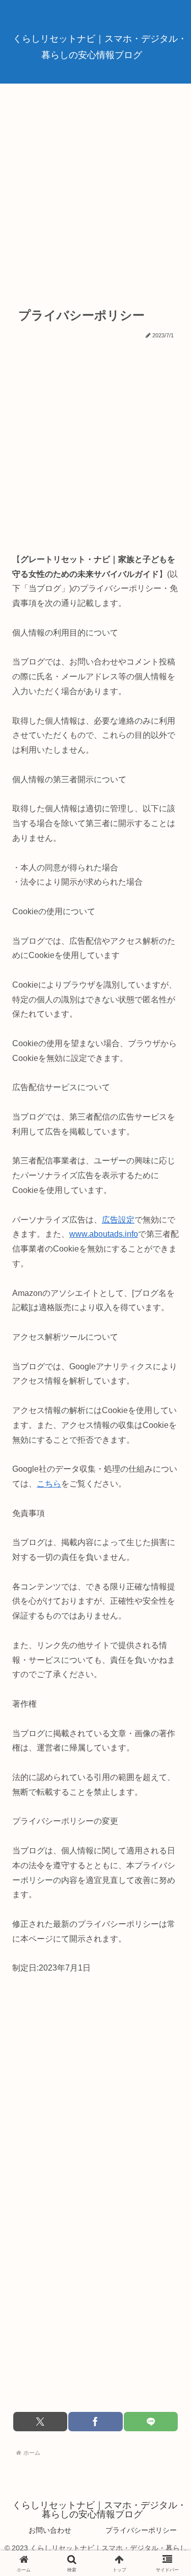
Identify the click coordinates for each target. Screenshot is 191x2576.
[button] (165, 1733)
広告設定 (118, 1220)
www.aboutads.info (104, 1234)
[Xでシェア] (40, 2422)
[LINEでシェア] (151, 2422)
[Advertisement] (95, 190)
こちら (49, 1484)
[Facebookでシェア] (95, 2422)
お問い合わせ (50, 2530)
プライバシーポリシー (141, 2530)
